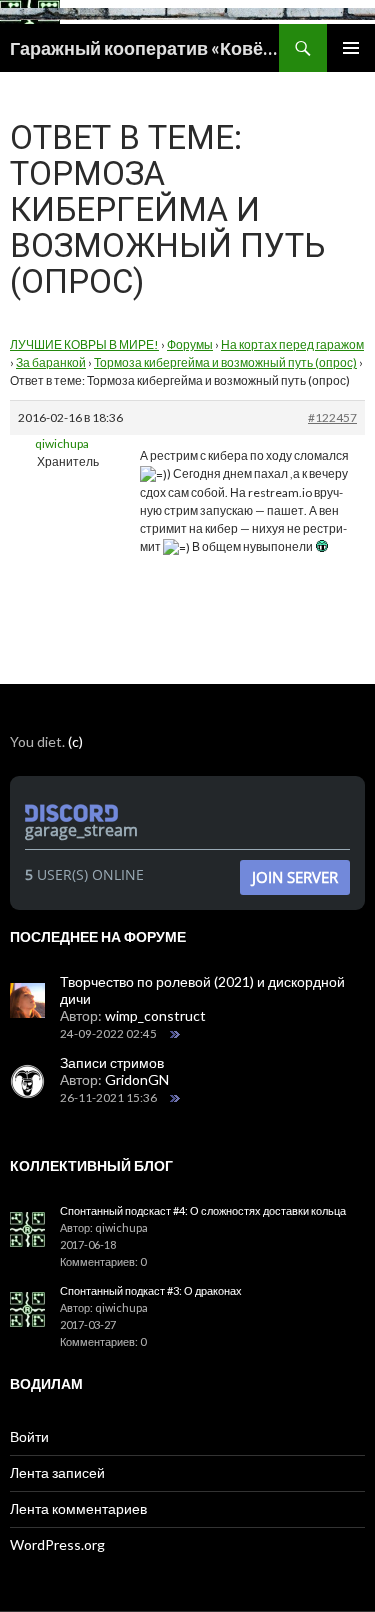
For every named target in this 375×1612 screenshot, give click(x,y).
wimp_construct (155, 1015)
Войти (29, 1436)
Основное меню (351, 48)
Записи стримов (112, 1062)
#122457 (332, 417)
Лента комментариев (78, 1508)
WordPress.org (57, 1544)
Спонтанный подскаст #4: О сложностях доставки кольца (203, 1210)
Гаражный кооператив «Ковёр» (144, 48)
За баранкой (51, 362)
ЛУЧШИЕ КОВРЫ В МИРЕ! (84, 344)
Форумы (190, 344)
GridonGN (137, 1079)
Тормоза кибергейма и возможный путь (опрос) (225, 362)
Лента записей (57, 1472)
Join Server (295, 877)
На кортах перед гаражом (292, 344)
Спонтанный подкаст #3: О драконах (151, 1290)
